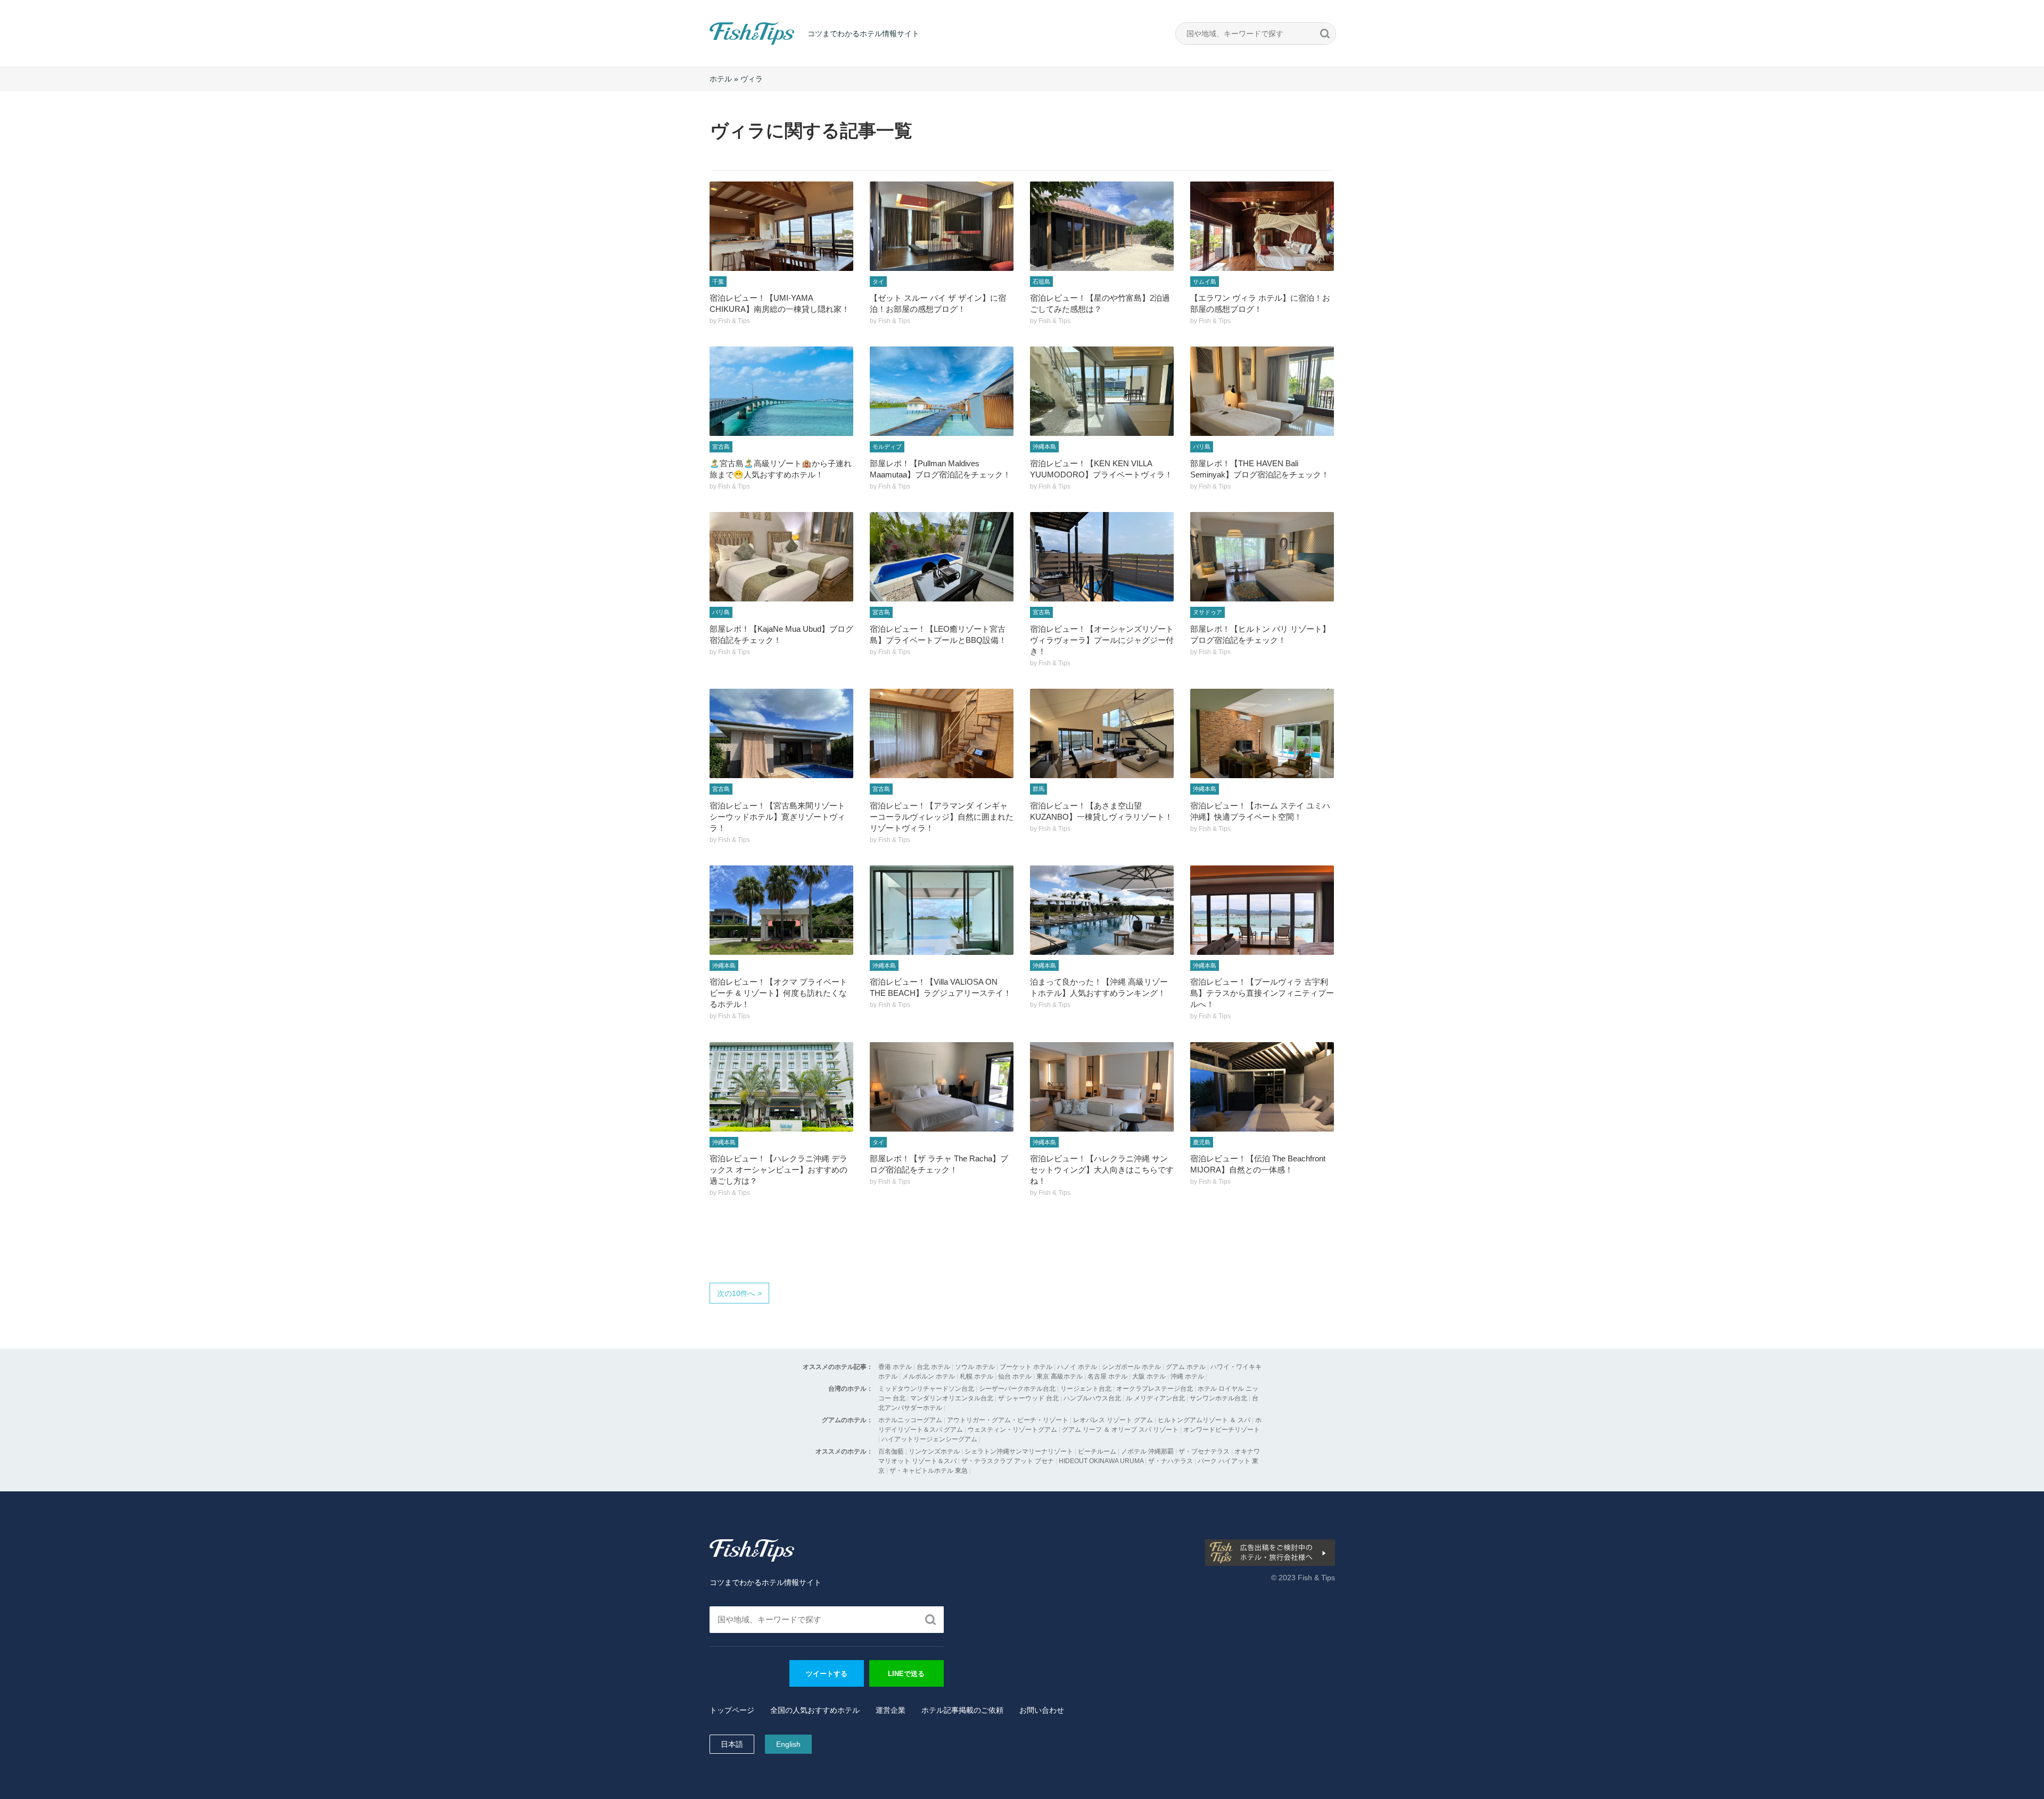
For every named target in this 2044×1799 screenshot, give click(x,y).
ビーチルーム (1098, 1451)
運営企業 (891, 1710)
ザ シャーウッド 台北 (1028, 1398)
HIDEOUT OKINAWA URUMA (1101, 1461)
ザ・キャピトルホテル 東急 (929, 1471)
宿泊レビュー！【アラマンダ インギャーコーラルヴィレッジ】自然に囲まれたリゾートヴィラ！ (942, 817)
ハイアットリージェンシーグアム (929, 1439)
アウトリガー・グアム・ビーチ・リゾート (1008, 1420)
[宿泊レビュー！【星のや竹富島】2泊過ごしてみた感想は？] (1102, 226)
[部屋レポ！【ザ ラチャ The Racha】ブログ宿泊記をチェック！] (942, 1087)
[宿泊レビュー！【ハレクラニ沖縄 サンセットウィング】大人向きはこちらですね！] (1102, 1087)
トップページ (732, 1710)
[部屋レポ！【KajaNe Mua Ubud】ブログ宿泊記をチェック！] (781, 557)
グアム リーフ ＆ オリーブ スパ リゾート (1120, 1430)
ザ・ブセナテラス (1204, 1451)
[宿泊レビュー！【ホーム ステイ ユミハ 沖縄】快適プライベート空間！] (1262, 733)
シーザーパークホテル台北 (1017, 1389)
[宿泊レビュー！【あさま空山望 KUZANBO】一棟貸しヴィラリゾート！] (1102, 733)
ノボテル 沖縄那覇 (1147, 1451)
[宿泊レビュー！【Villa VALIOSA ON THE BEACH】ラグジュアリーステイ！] (942, 910)
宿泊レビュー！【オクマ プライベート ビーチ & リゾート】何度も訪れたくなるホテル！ (778, 993)
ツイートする (827, 1674)
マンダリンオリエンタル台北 (952, 1398)
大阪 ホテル (1149, 1376)
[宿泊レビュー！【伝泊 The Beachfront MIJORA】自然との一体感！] (1262, 1087)
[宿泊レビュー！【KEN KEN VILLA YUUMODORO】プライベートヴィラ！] (1102, 391)
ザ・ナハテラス (1171, 1461)
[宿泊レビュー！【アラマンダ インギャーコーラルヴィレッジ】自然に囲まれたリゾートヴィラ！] (942, 733)
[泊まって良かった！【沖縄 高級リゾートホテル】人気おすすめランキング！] (1102, 910)
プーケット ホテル (1026, 1367)
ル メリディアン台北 (1155, 1398)
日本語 (732, 1744)
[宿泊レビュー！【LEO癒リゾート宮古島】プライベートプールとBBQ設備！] (942, 557)
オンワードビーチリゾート (1222, 1430)
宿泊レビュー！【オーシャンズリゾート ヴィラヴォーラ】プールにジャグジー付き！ (1102, 640)
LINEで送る (906, 1674)
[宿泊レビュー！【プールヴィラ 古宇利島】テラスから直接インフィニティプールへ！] (1262, 910)
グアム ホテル (1186, 1367)
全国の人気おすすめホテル (815, 1710)
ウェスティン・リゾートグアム (1012, 1430)
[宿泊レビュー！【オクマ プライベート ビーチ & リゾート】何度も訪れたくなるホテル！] (781, 910)
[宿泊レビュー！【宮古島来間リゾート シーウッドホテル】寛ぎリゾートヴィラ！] (781, 733)
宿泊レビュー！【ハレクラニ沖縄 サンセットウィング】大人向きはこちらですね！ (1102, 1170)
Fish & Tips (731, 44)
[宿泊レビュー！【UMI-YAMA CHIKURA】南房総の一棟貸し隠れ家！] (781, 226)
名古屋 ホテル (1107, 1376)
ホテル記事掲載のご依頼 (962, 1710)
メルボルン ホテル (929, 1376)
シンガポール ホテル (1131, 1367)
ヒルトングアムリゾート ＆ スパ (1204, 1420)
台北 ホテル (933, 1367)
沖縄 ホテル (1187, 1376)
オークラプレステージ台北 (1155, 1389)
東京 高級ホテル (1060, 1376)
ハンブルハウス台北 (1092, 1398)
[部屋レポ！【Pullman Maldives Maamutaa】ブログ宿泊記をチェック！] (942, 391)
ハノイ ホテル (1077, 1367)
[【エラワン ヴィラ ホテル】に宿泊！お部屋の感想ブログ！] (1262, 226)
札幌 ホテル (976, 1376)
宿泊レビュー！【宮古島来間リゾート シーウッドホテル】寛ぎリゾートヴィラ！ (777, 817)
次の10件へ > (739, 1293)
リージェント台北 (1086, 1389)
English (788, 1744)
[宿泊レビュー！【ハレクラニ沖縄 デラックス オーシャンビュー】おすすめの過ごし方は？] (781, 1087)
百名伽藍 (891, 1451)
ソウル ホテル (975, 1367)
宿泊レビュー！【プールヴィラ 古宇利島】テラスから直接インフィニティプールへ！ (1262, 993)
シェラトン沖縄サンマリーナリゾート (1019, 1451)
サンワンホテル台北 (1218, 1398)
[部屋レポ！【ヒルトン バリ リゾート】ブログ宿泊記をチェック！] (1262, 557)
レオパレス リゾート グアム (1113, 1420)
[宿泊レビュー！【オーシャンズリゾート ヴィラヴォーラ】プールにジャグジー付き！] (1102, 557)
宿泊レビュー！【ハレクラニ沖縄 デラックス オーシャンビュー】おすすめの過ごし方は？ (778, 1170)
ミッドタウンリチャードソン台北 (926, 1389)
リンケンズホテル (934, 1451)
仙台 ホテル (1015, 1376)
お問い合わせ (1042, 1710)
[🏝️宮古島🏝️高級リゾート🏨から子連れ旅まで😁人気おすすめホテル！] (781, 391)
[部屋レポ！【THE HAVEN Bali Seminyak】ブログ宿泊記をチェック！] (1262, 391)
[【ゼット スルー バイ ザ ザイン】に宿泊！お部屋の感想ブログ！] (942, 226)
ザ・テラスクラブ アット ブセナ (1008, 1461)
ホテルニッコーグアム (910, 1420)
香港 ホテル (895, 1367)
